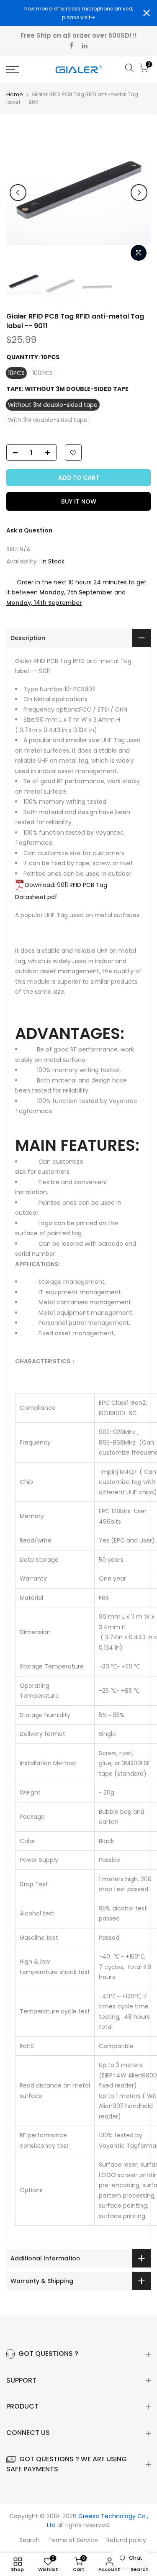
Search (30, 2540)
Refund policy (126, 2540)
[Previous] (18, 193)
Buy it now (79, 501)
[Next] (139, 193)
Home (15, 95)
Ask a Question (29, 530)
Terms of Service (73, 2540)
